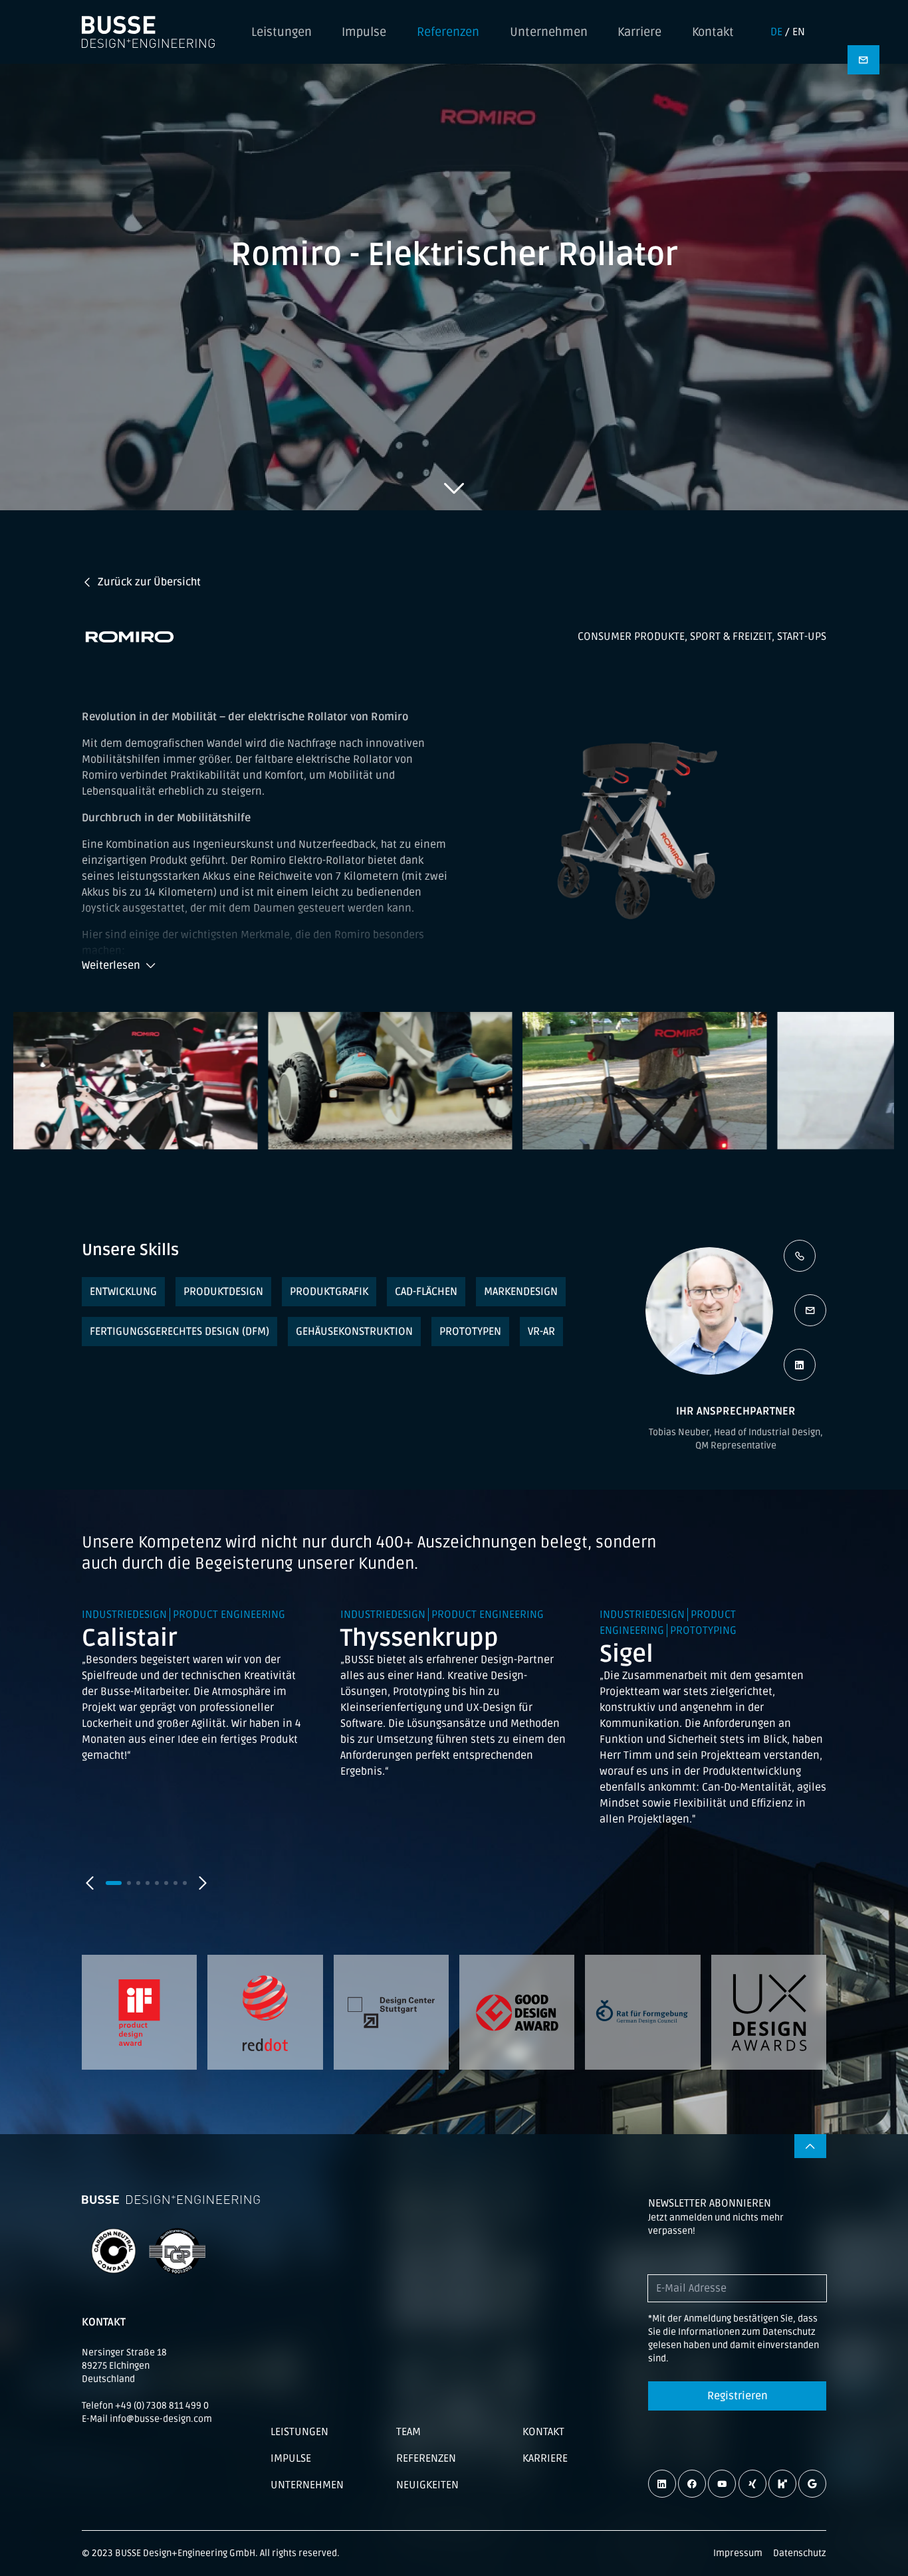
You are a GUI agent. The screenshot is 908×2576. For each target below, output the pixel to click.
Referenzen (448, 32)
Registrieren (738, 2396)
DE (776, 32)
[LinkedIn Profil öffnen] (800, 1365)
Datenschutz (800, 2553)
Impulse (364, 32)
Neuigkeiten (427, 2485)
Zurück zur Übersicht (149, 582)
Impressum (738, 2553)
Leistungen (282, 32)
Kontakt (713, 32)
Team (408, 2432)
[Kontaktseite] (863, 60)
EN (799, 32)
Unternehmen (549, 32)
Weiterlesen (111, 965)
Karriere (639, 32)
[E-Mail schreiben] (810, 1310)
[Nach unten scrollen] (454, 488)
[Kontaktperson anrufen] (800, 1256)
